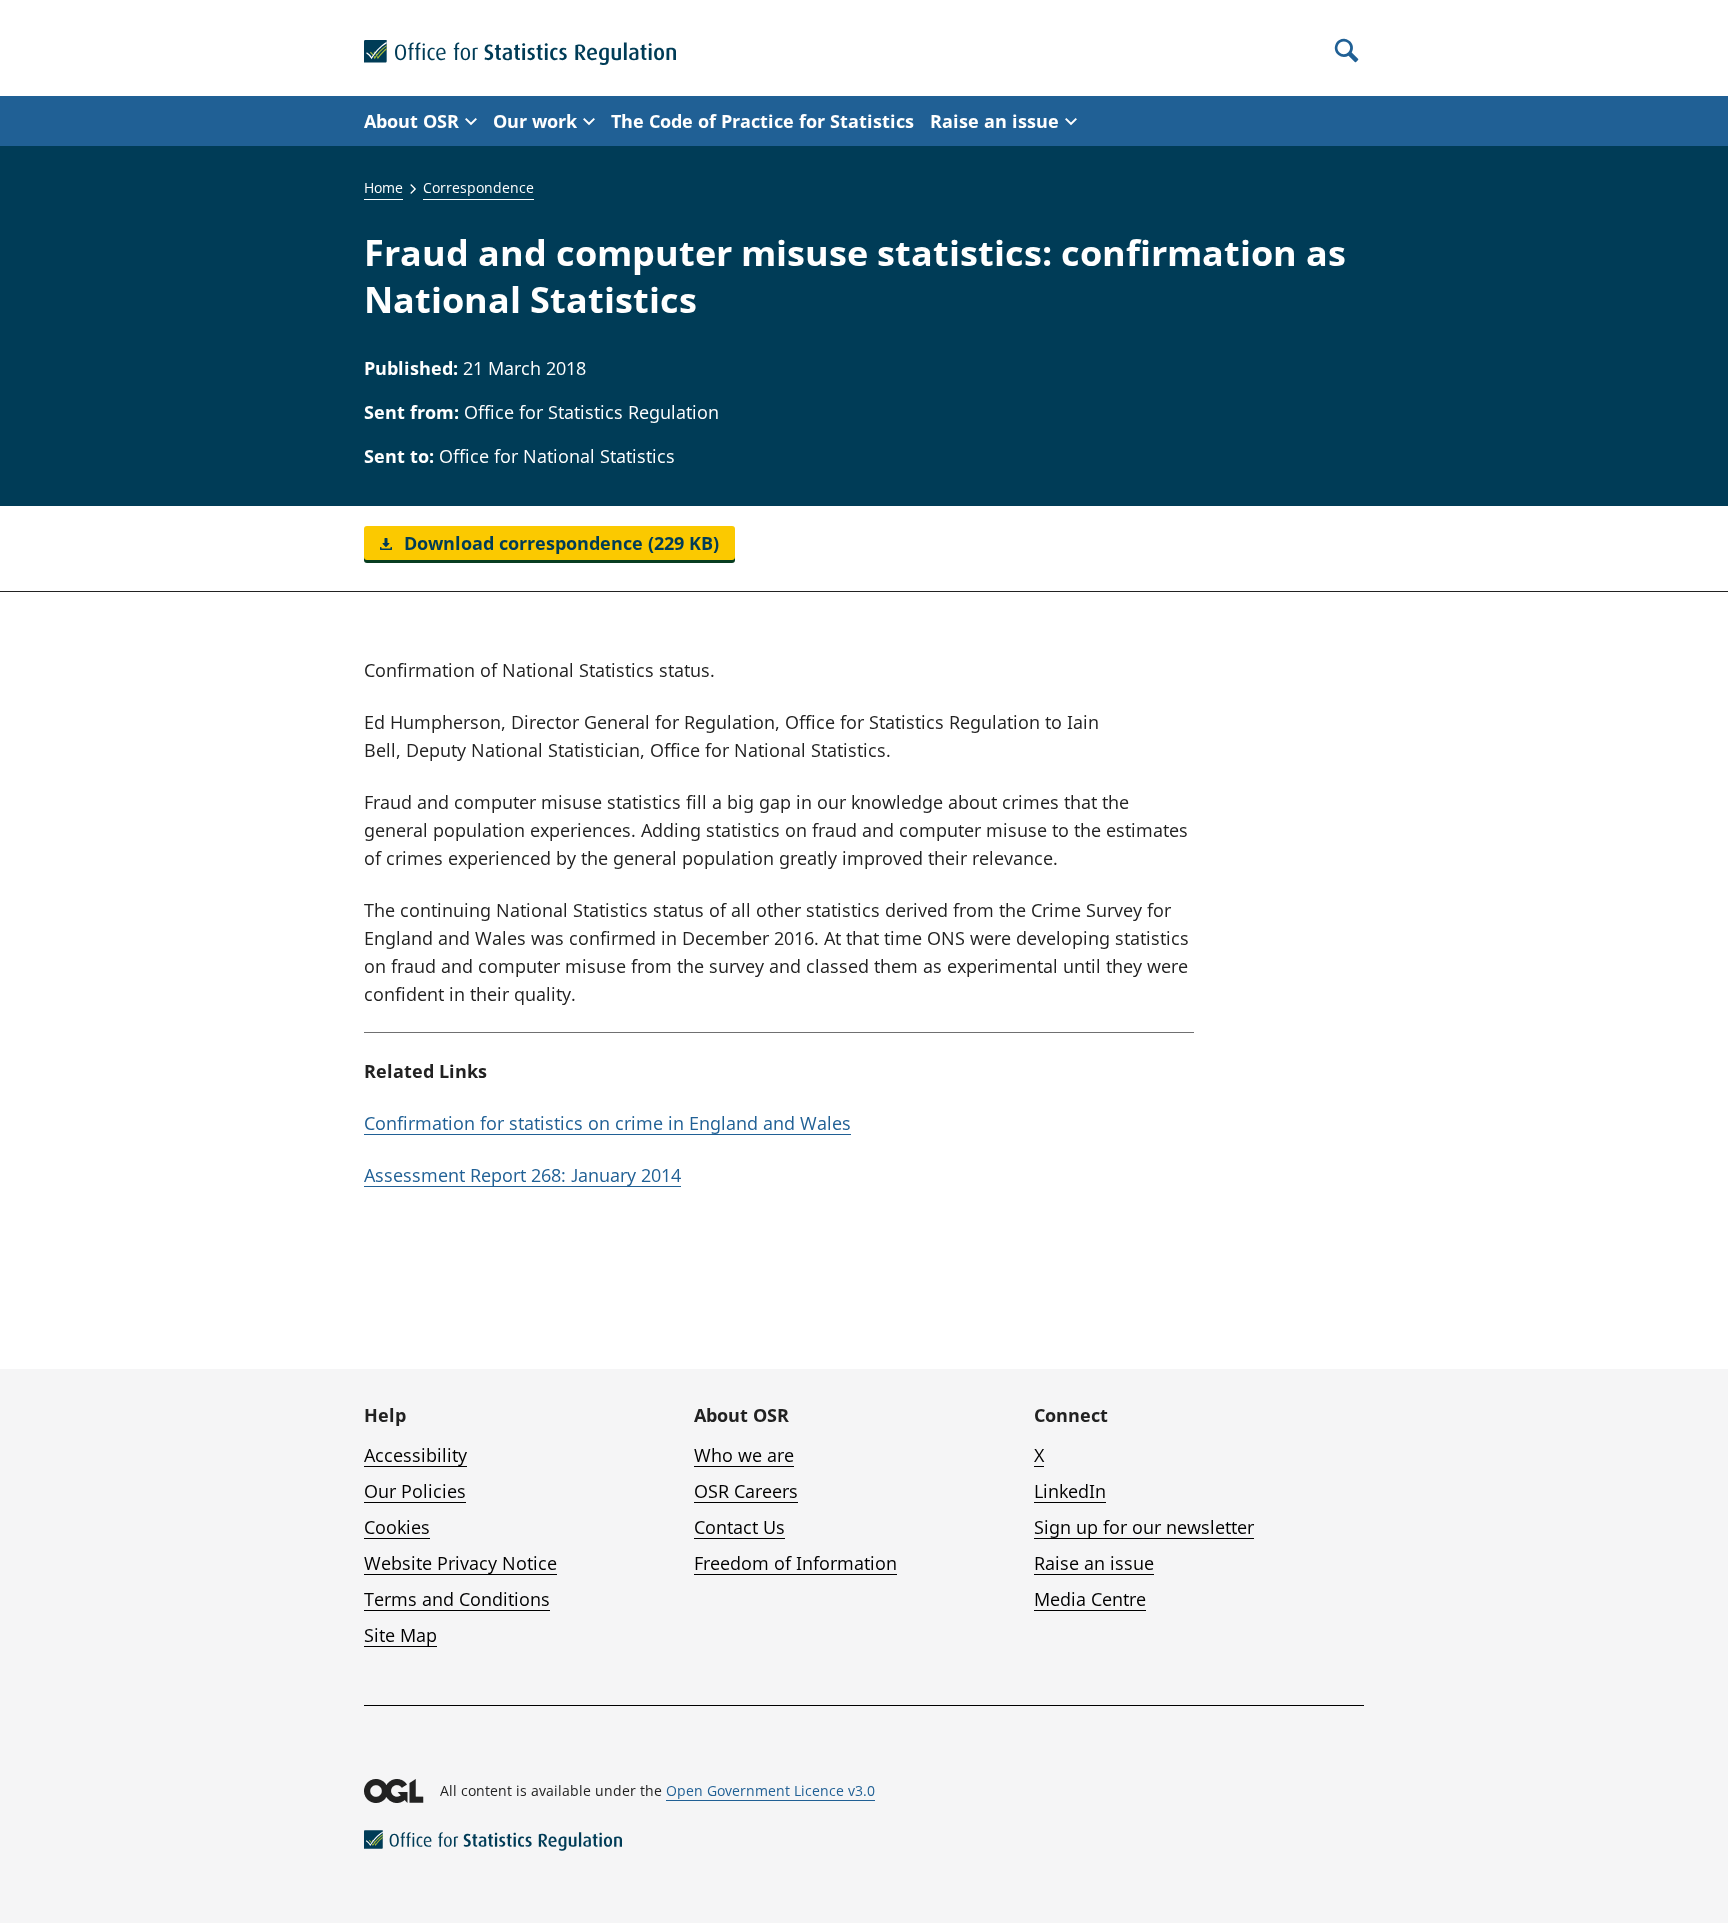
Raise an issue (1094, 1563)
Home (383, 187)
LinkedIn (1070, 1491)
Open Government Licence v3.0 (770, 1790)
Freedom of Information (795, 1563)
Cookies (397, 1527)
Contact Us (739, 1527)
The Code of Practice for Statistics (762, 121)
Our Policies (415, 1491)
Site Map (400, 1635)
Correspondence (478, 187)
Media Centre (1090, 1599)
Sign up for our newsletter (1144, 1527)
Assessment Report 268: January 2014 (522, 1175)
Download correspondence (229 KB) (559, 543)
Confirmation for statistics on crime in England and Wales (607, 1123)
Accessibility (415, 1455)
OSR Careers (746, 1491)
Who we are (744, 1455)
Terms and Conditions (457, 1599)
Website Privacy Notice (460, 1563)
